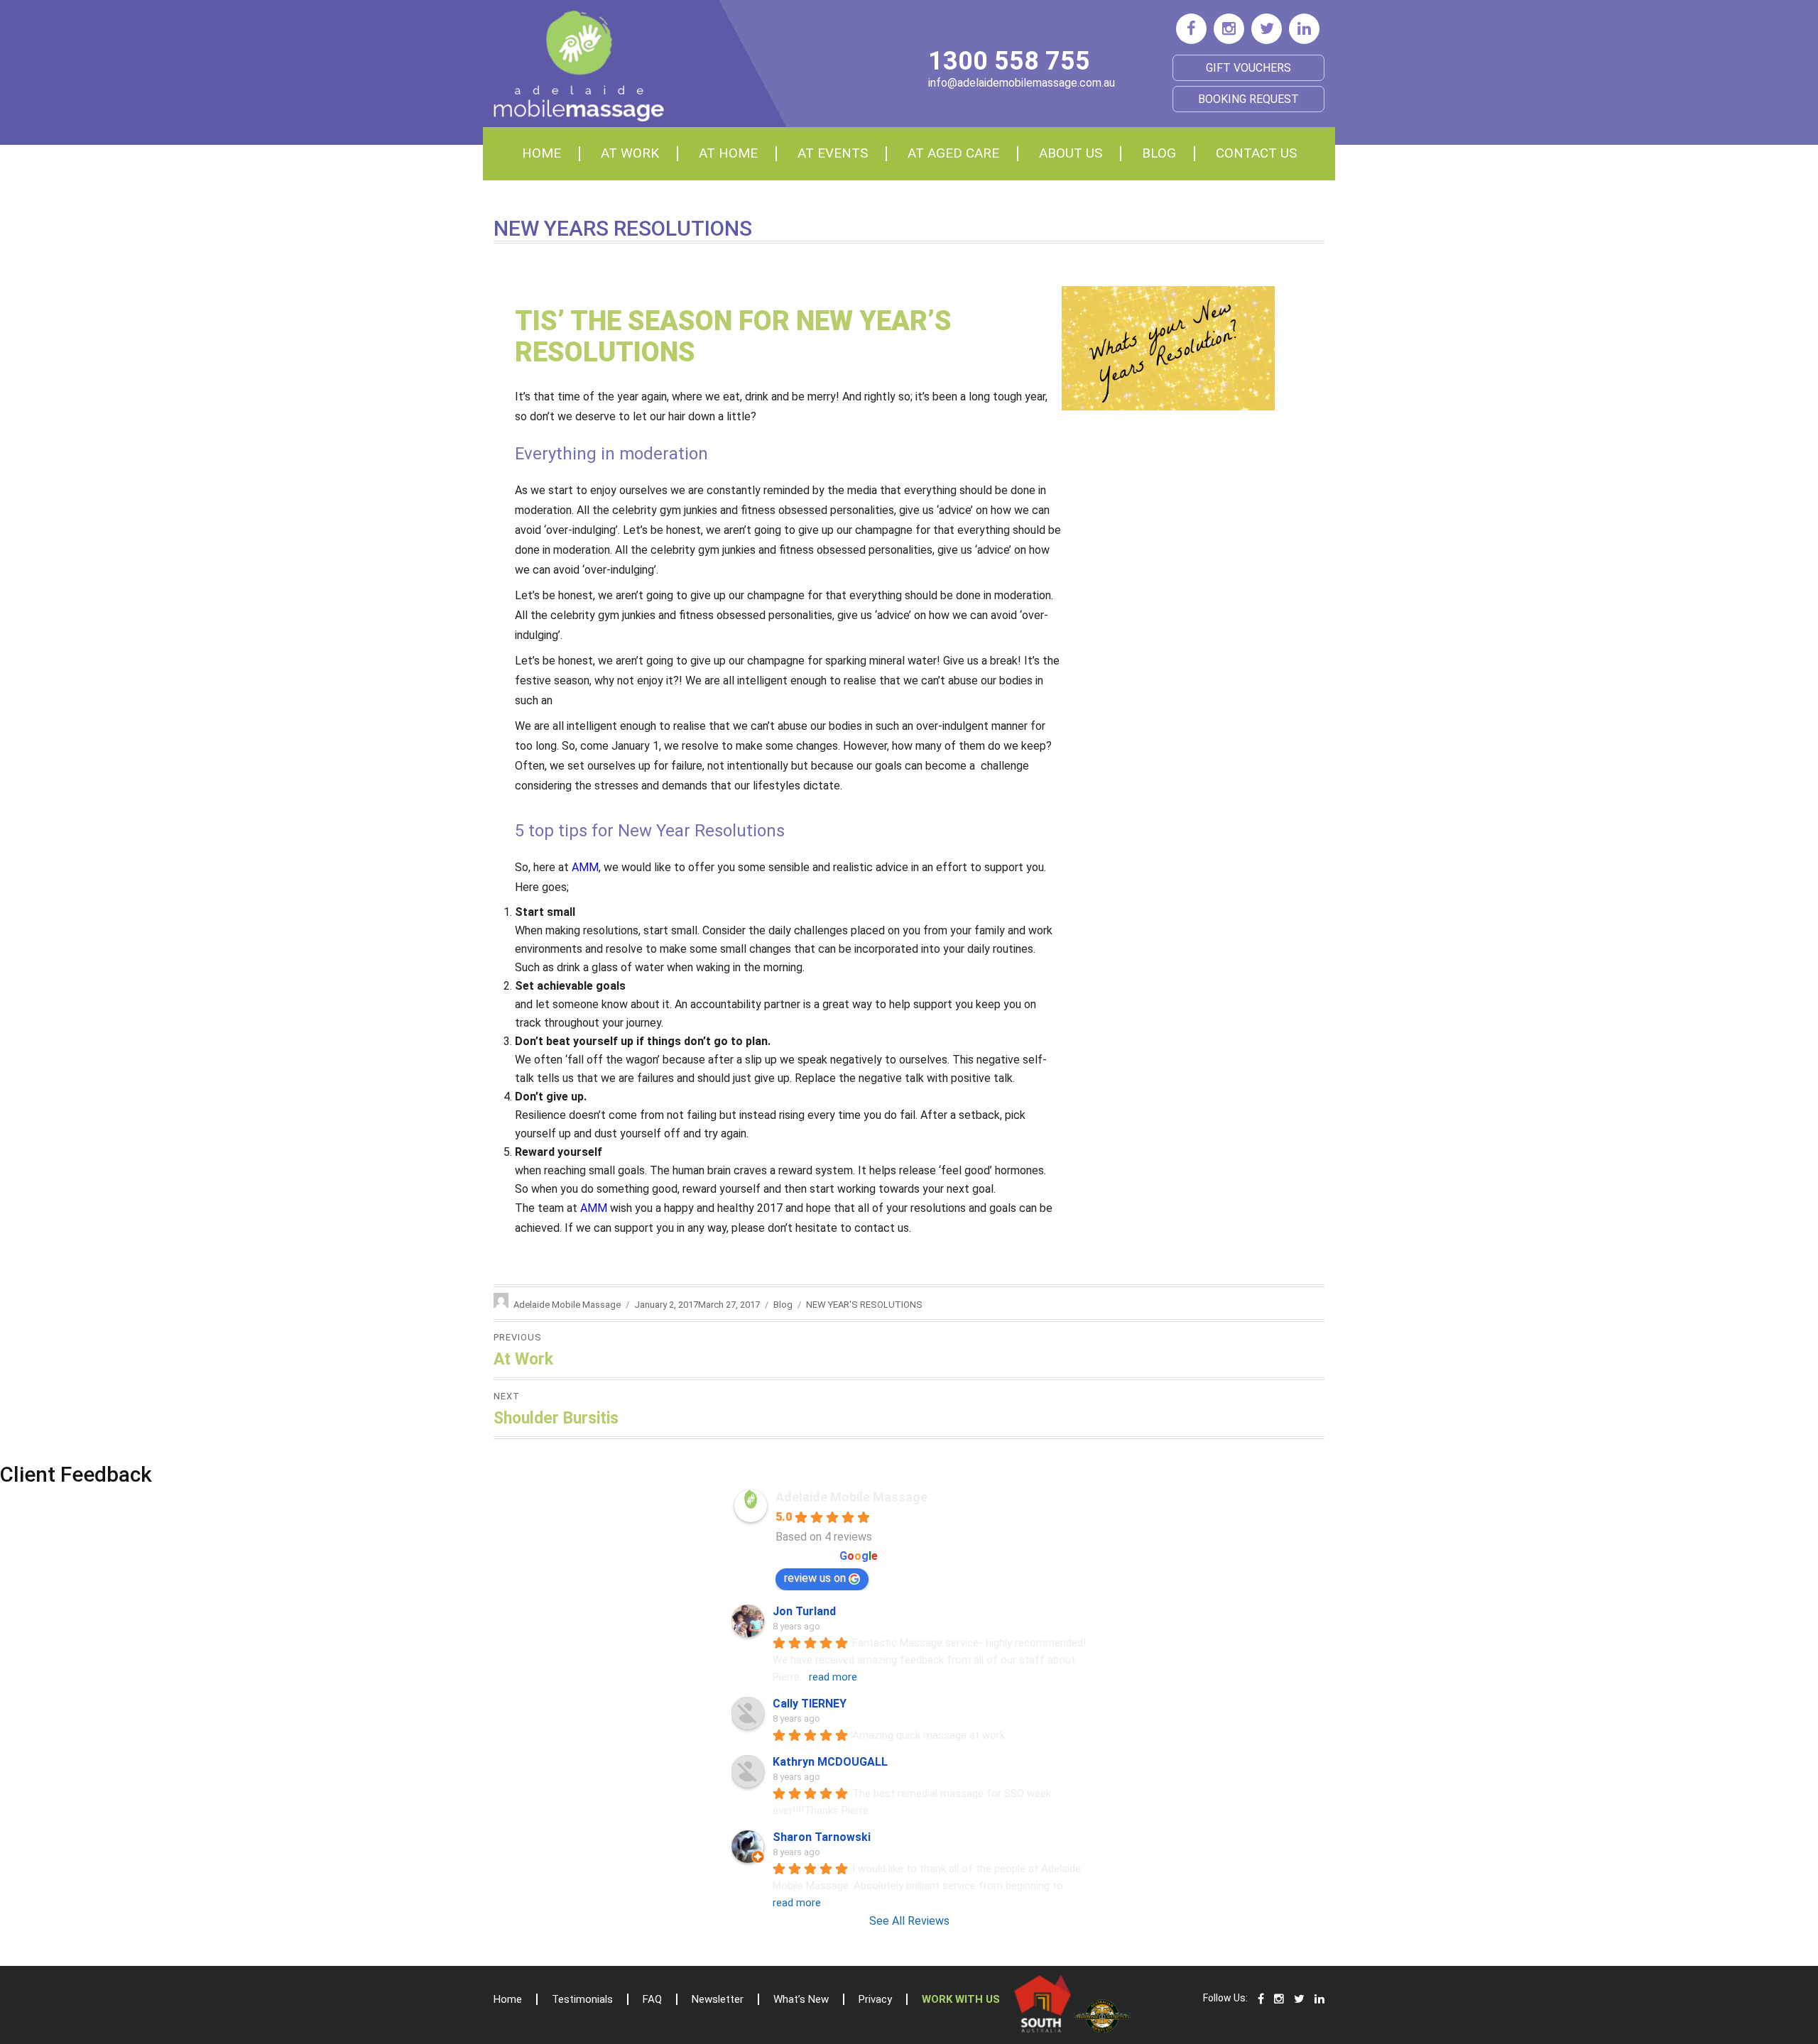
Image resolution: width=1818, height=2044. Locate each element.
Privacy (875, 1999)
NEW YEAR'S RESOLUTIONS (864, 1305)
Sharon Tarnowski (822, 1837)
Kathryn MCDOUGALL (830, 1762)
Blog (1159, 153)
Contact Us (1256, 153)
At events (833, 153)
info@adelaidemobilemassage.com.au (1022, 83)
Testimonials (582, 1999)
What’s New (801, 1999)
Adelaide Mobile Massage (567, 1305)
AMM (585, 867)
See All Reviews (909, 1921)
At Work (630, 153)
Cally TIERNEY (810, 1704)
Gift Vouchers (1248, 68)
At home (728, 153)
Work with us (961, 1999)
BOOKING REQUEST (1248, 99)
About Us (1071, 153)
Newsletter (718, 1999)
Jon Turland (804, 1611)
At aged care (953, 153)
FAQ (652, 1999)
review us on (815, 1578)
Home (541, 153)
